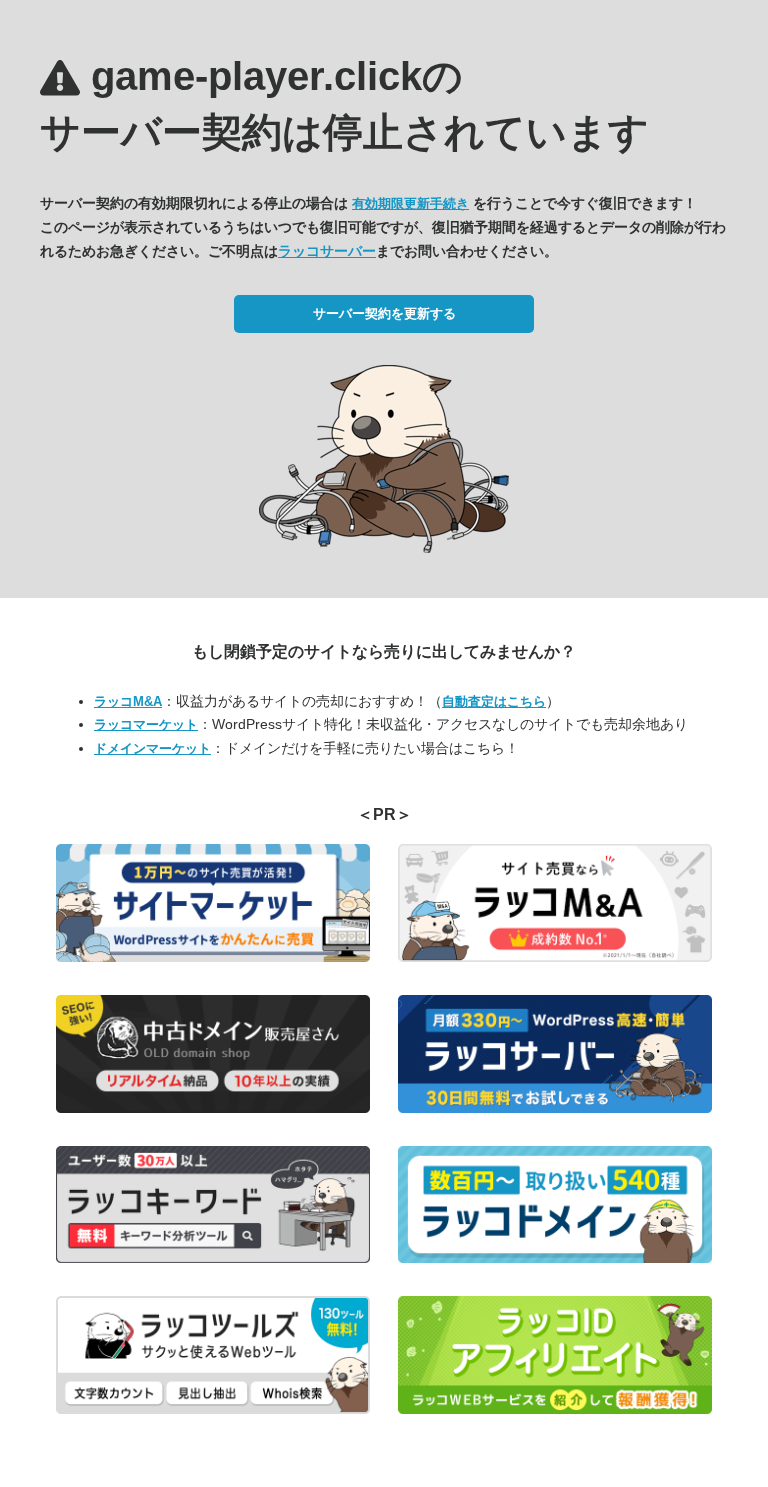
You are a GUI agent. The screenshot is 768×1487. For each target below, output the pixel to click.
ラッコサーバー (327, 251)
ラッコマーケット (146, 724)
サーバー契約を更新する (384, 313)
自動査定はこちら (494, 701)
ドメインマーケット (152, 748)
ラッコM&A (128, 701)
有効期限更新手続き (410, 203)
